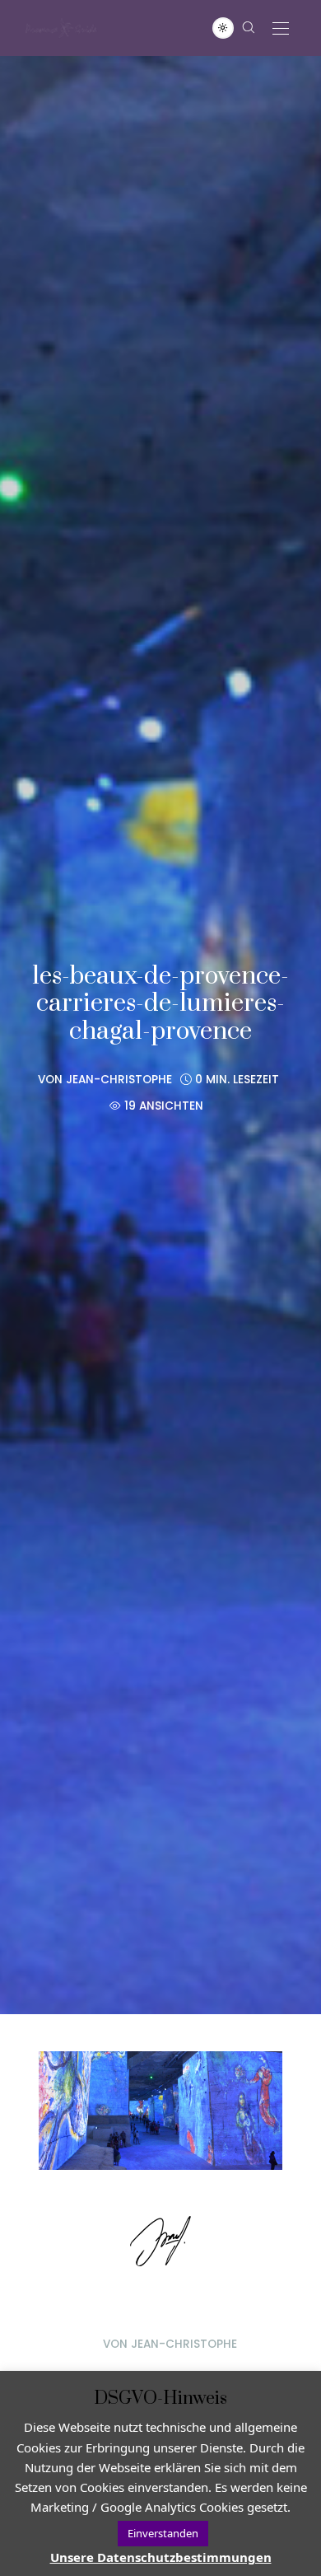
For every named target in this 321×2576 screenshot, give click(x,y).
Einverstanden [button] (163, 2533)
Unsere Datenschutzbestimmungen (161, 2557)
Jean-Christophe (119, 1080)
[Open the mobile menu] (281, 29)
